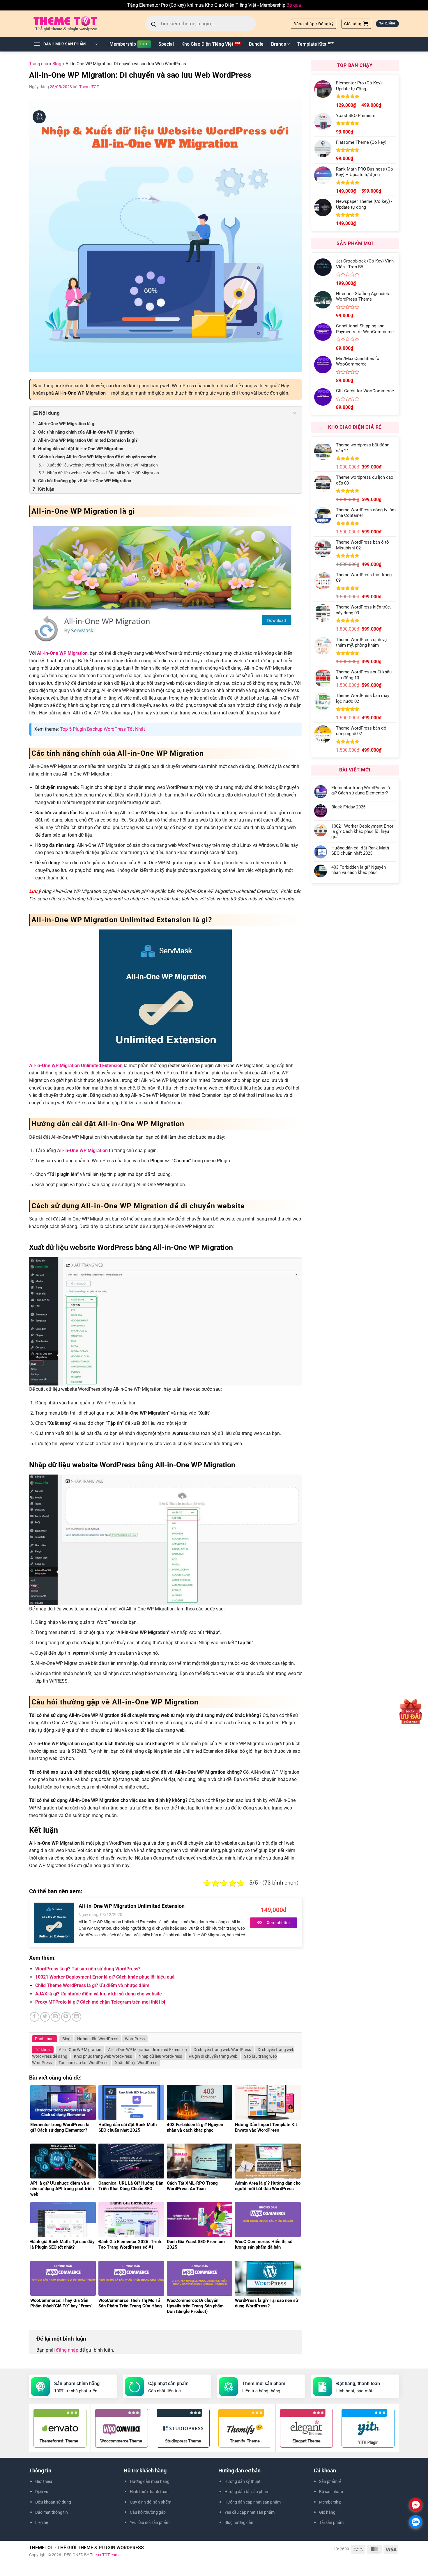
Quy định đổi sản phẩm (151, 2502)
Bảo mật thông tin (52, 2512)
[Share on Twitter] (45, 2017)
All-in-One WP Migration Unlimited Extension (147, 2050)
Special (166, 44)
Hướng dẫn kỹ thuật (243, 2481)
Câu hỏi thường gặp (148, 2512)
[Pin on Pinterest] (66, 2017)
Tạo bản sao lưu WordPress (83, 2063)
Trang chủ (39, 64)
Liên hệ (42, 2522)
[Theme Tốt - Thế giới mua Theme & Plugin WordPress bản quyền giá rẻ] (74, 24)
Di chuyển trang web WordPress (222, 2050)
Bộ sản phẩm (331, 2492)
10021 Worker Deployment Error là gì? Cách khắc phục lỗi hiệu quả (105, 1977)
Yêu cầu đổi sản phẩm (150, 2522)
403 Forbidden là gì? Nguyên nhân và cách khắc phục (359, 870)
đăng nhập (67, 2350)
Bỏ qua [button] (294, 5)
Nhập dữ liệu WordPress (160, 2056)
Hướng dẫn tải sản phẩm (247, 2492)
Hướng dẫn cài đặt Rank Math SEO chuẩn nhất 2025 (360, 851)
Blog (57, 64)
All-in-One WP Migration (62, 653)
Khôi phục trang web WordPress (103, 2056)
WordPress (135, 2039)
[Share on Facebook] (35, 2017)
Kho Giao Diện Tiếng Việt (207, 44)
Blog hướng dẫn (239, 2522)
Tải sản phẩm (331, 2522)
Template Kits (312, 44)
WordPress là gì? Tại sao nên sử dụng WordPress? (88, 1969)
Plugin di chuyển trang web (213, 2056)
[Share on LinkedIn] (76, 2017)
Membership (123, 44)
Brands (278, 44)
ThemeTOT (89, 87)
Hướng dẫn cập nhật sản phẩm (253, 2502)
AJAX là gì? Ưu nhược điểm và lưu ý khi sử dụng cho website (99, 1994)
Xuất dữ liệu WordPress (136, 2063)
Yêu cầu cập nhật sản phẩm (250, 2512)
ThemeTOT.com (104, 2555)
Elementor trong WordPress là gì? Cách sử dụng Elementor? (361, 790)
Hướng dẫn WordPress (98, 2039)
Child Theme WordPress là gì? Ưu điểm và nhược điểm (92, 1985)
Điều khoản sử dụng (53, 2502)
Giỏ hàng (327, 2512)
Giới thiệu (44, 2481)
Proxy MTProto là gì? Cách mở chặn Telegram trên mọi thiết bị (100, 2002)
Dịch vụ (42, 2492)
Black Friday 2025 (348, 807)
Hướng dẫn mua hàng (150, 2481)
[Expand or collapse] (295, 413)
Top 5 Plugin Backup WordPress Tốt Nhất (102, 729)
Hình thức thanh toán (149, 2492)
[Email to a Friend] (55, 2017)
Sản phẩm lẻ (330, 2481)
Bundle (256, 44)
